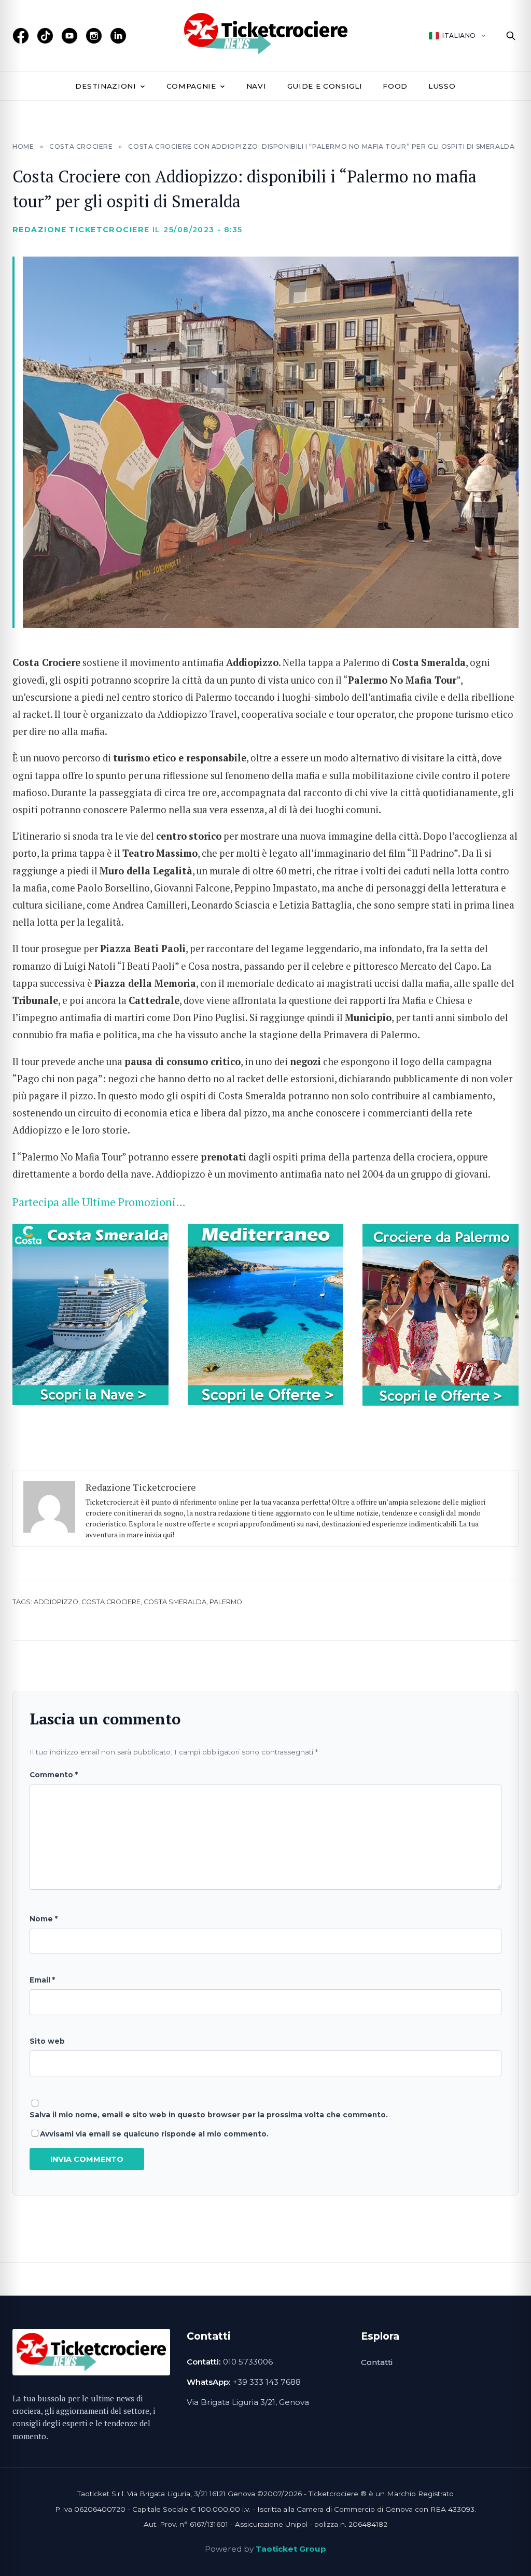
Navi (256, 86)
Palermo (226, 1602)
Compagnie (191, 86)
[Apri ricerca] (511, 36)
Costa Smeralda (175, 1602)
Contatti (377, 2362)
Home (23, 146)
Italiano (459, 36)
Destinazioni (106, 86)
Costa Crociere (81, 146)
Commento (54, 1775)
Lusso (442, 86)
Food (395, 86)
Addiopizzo (56, 1602)
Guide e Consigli (325, 86)
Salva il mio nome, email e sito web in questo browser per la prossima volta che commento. (209, 2115)
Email (42, 1980)
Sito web (47, 2041)
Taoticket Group (291, 2549)
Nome (44, 1919)
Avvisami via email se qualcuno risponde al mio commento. (154, 2134)
